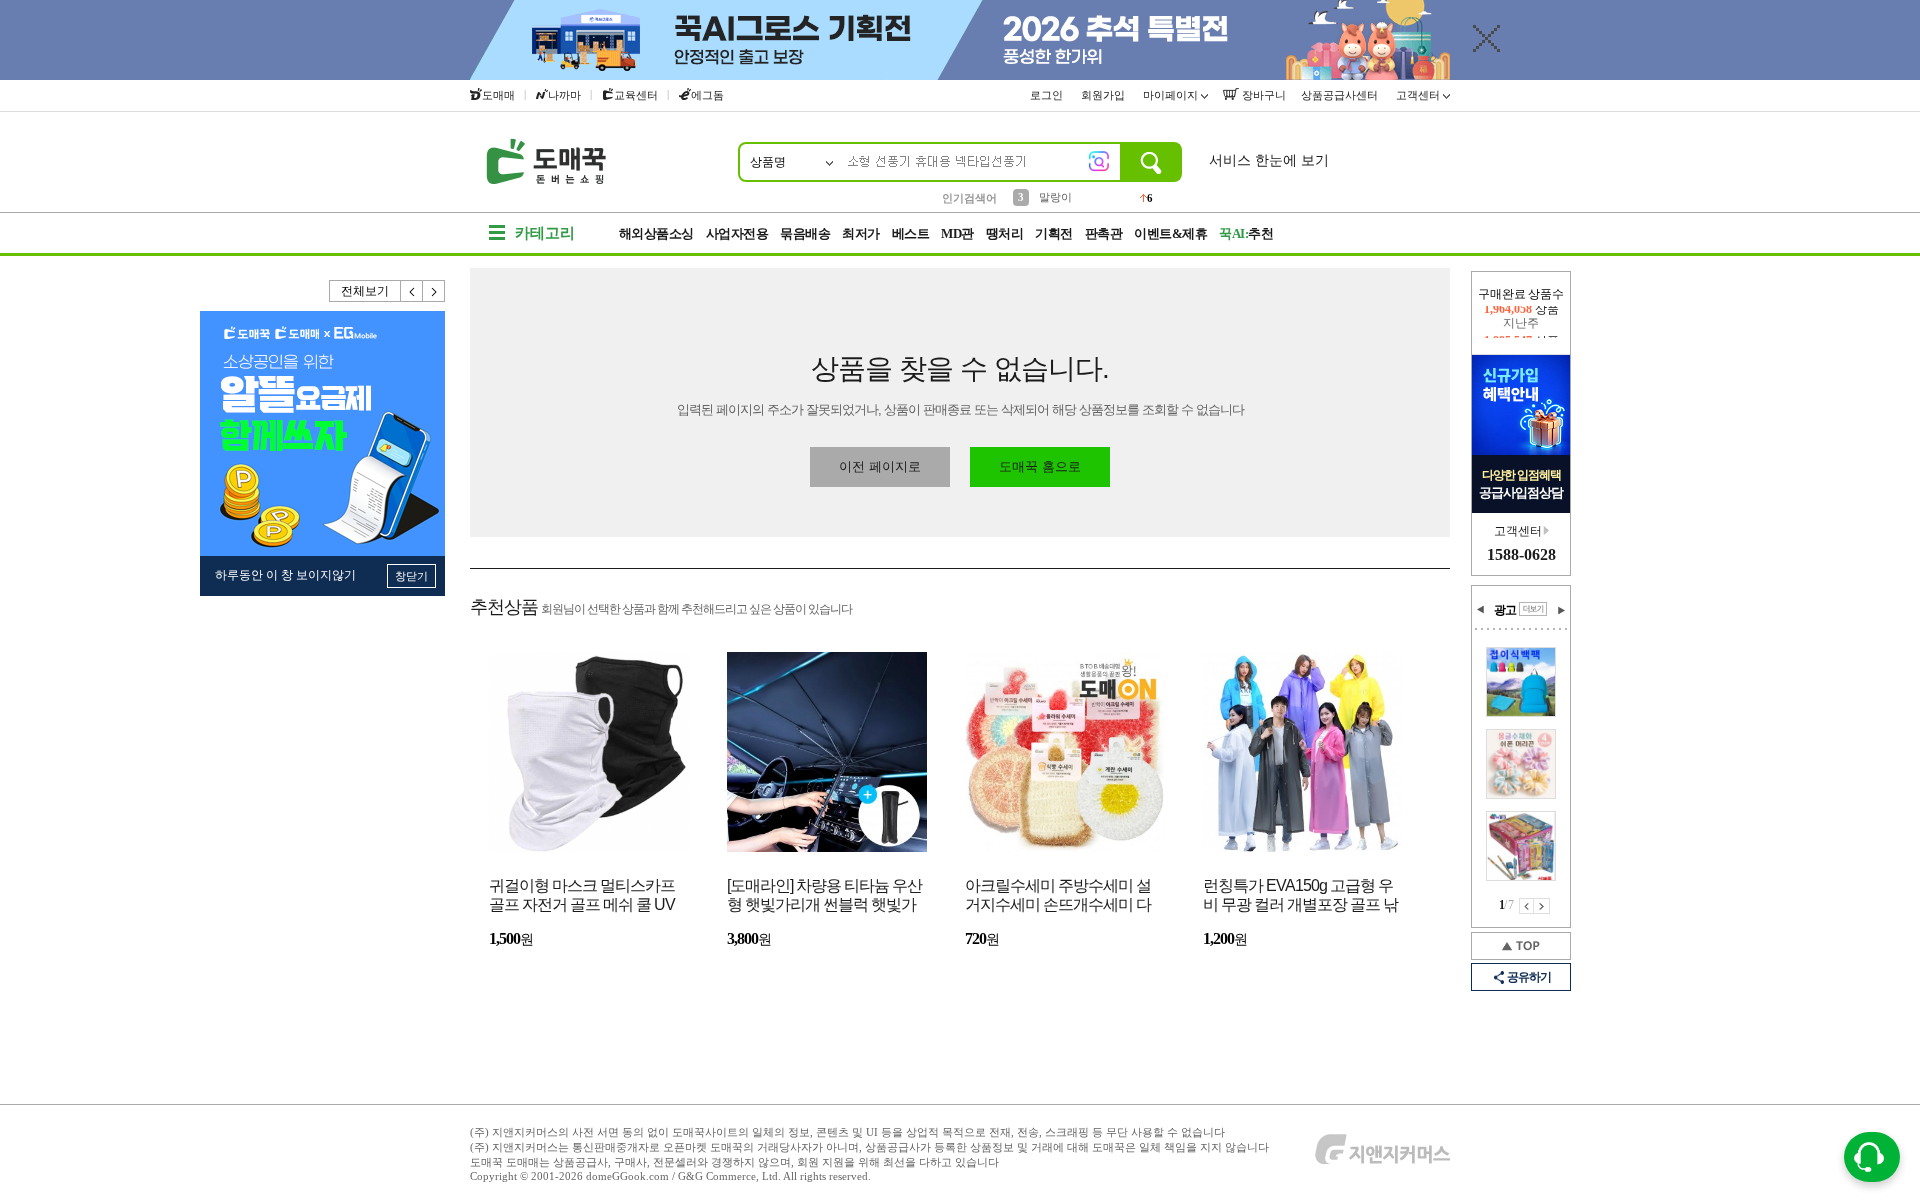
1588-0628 (1521, 554)
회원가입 (1104, 95)
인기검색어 (969, 198)
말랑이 (1055, 197)
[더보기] (1533, 609)
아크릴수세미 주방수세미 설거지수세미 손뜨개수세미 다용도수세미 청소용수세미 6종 (1062, 896)
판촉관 (1104, 233)
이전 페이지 (1526, 906)
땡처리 (1005, 233)
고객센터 (1419, 95)
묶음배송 (805, 233)
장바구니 (1262, 95)
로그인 (1048, 95)
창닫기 (411, 576)
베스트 (911, 233)
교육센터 (636, 95)
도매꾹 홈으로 (1040, 466)
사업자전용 (737, 233)
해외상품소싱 (656, 233)
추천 (1246, 233)
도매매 (498, 95)
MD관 (957, 233)
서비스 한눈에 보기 (1269, 160)
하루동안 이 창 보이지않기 (285, 575)
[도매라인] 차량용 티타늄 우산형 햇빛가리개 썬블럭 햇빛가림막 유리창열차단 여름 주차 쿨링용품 (824, 896)
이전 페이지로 (880, 466)
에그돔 (707, 95)
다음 (434, 291)
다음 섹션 (1561, 610)
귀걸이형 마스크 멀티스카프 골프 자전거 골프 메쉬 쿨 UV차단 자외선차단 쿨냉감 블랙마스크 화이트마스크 (583, 896)
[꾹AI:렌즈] (1099, 161)
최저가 (861, 233)
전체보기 (365, 291)
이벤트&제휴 (1170, 233)
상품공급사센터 (1341, 95)
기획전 (1054, 233)
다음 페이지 (1542, 906)
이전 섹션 (1481, 610)
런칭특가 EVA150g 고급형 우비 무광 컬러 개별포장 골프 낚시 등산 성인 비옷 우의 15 (1300, 896)
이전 (412, 291)
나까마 (564, 95)
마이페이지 (1172, 95)
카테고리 (545, 233)
